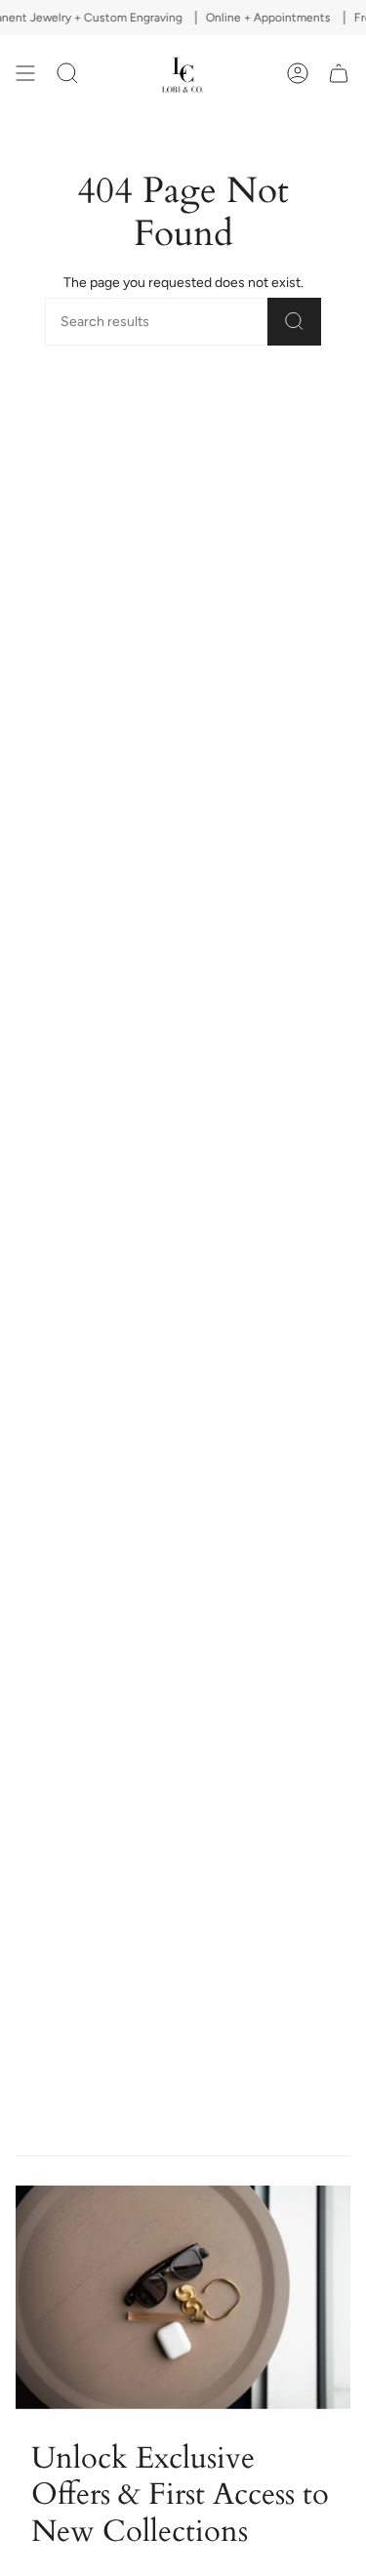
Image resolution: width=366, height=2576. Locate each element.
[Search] (294, 322)
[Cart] (339, 73)
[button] (67, 73)
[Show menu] (25, 73)
